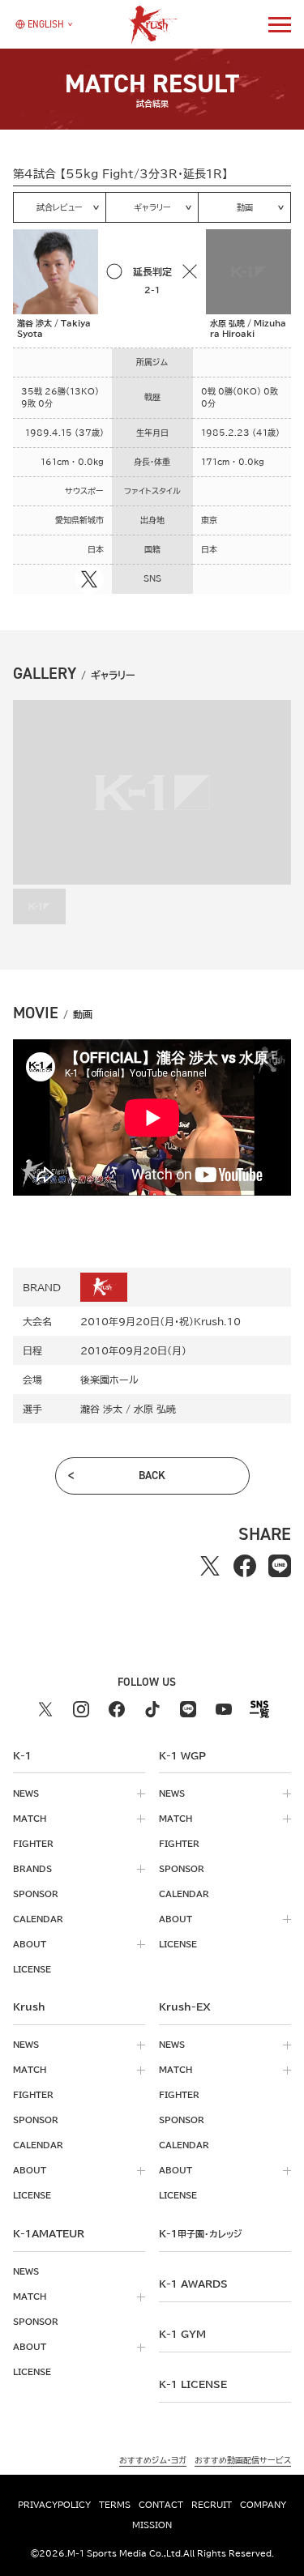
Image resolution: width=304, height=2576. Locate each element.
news (26, 1793)
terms (115, 2505)
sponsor (36, 1894)
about (30, 1944)
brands (32, 1869)
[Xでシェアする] (210, 1566)
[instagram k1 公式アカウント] (81, 1709)
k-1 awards (193, 2284)
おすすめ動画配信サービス (243, 2460)
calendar (38, 1919)
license (32, 1969)
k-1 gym (182, 2334)
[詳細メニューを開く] (280, 24)
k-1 (200, 2233)
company (263, 2505)
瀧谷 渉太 (101, 1409)
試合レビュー (60, 207)
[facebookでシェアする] (245, 1566)
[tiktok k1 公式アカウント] (152, 1709)
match (30, 1819)
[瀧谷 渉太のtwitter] (89, 579)
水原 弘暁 (155, 1409)
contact (161, 2505)
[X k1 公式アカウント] (45, 1709)
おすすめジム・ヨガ (153, 2460)
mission (152, 2525)
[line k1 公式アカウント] (188, 1709)
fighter (33, 1844)
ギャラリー (152, 207)
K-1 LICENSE (193, 2384)
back (152, 1476)
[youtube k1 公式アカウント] (224, 1709)
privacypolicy (54, 2505)
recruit (212, 2505)
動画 (245, 207)
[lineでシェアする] (280, 1566)
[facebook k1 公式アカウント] (117, 1709)
